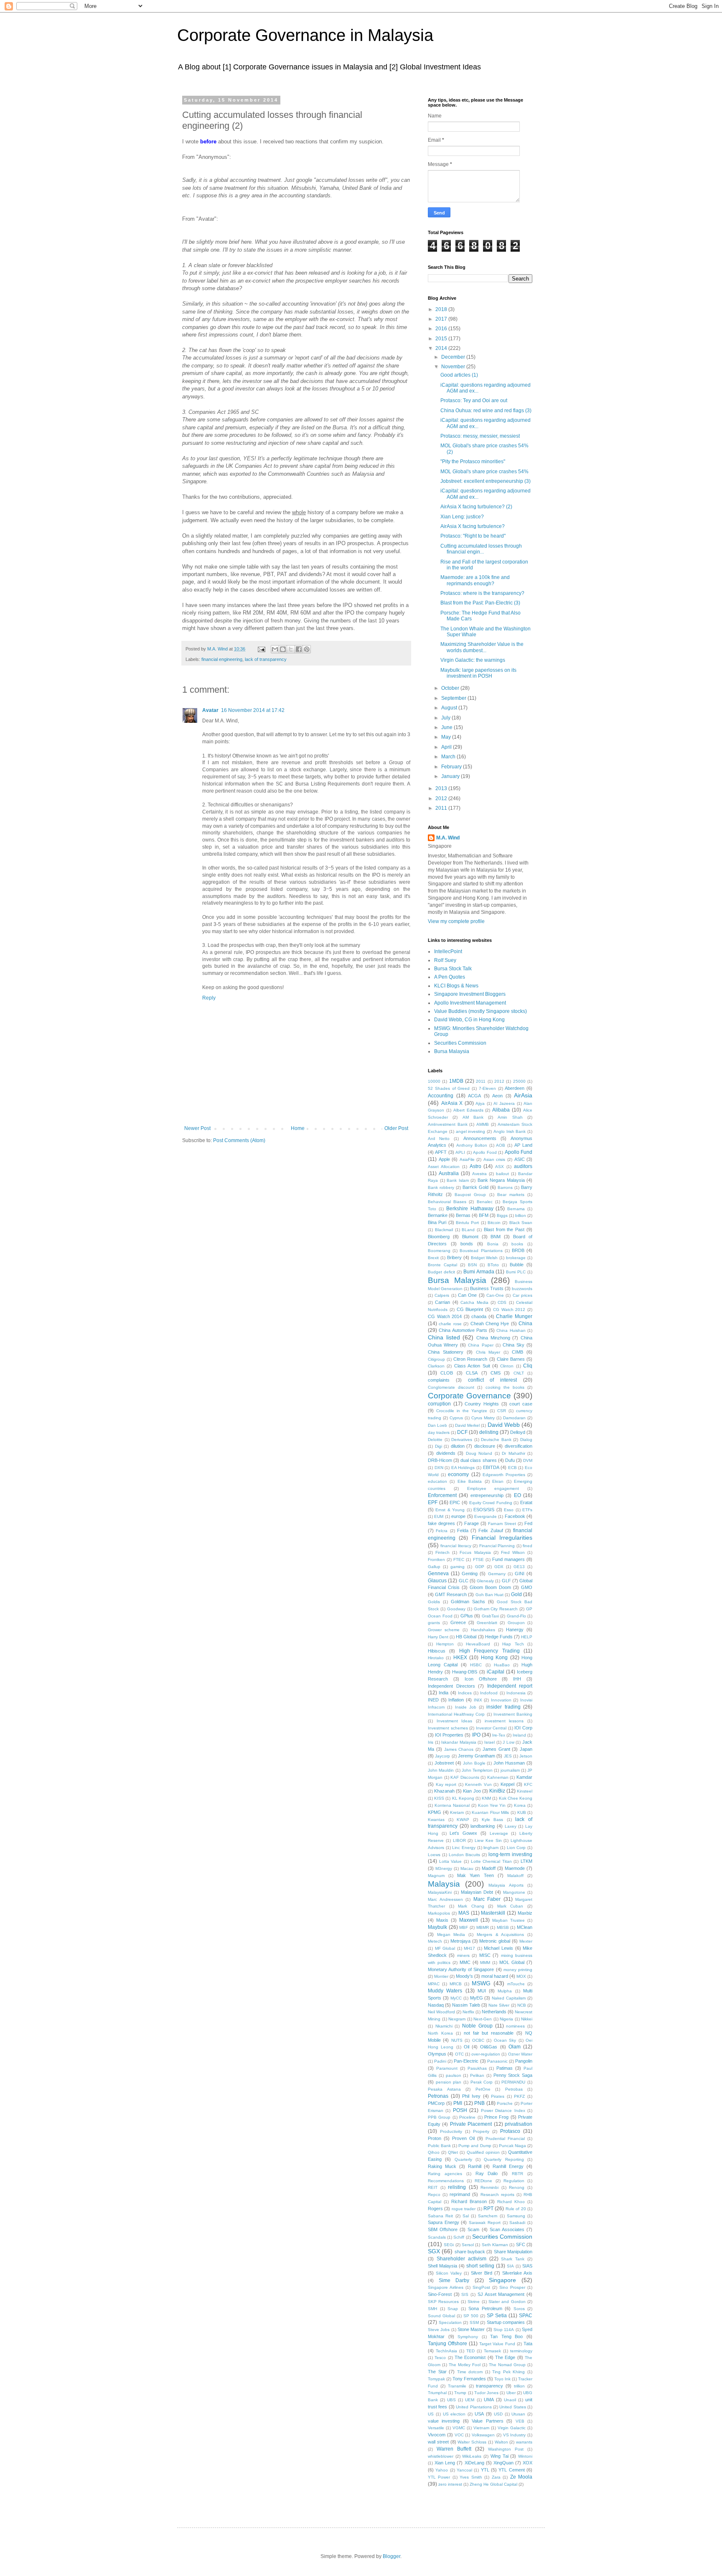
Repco (434, 2195)
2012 (442, 798)
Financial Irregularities (502, 1538)
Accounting (441, 1096)
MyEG (477, 1998)
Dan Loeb (437, 1425)
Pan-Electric (466, 2061)
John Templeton (477, 1770)
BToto (493, 1265)
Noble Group (477, 2026)
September (454, 698)
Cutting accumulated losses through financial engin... (481, 549)
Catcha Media (474, 1302)
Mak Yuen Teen (475, 1875)
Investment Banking (513, 1714)
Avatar (210, 710)
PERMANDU (513, 2082)
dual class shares (478, 1460)
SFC (521, 2244)
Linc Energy (464, 1848)
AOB (501, 1145)
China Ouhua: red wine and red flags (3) (486, 411)
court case (521, 1404)
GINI (520, 1574)
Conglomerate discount (451, 1387)
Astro (475, 1166)
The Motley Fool (465, 2365)
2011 (442, 808)
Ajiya (480, 1103)
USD (498, 2414)
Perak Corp (482, 2082)
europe (458, 1516)
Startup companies (506, 2322)
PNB (479, 2103)
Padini (440, 2061)
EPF (433, 1502)
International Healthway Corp (456, 1714)
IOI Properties (449, 1735)
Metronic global (495, 1941)
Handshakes (483, 1630)
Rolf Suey (445, 960)
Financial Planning (497, 1546)
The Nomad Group (507, 2365)
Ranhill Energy (508, 2166)
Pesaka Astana (444, 2089)
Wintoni (525, 2456)
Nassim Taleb (466, 2005)
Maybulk (437, 1927)
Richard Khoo (511, 2202)
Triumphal (437, 2393)
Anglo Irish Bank (510, 1131)
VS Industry (515, 2435)
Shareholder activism (461, 2259)
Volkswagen (483, 2435)
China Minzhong (493, 1338)
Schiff (459, 2237)
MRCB (456, 1984)
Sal (466, 2216)
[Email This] (275, 649)
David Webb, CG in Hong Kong (469, 1020)
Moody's (464, 1976)
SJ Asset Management (501, 2294)
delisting (489, 1432)
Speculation (450, 2322)
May (447, 737)
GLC (464, 1581)
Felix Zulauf (491, 1530)
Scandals (437, 2237)
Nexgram (457, 2019)
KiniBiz (497, 1791)
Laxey (511, 1826)
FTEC (459, 1560)
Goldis (434, 1602)
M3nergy (444, 1868)
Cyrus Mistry (483, 1418)
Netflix (468, 2012)
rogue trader (464, 2209)
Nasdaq (436, 2005)
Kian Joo (472, 1791)
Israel (489, 1742)
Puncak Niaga (512, 2146)
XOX (528, 2463)
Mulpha (505, 1991)
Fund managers (508, 1559)
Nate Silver (499, 2005)
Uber (511, 2393)
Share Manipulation (513, 2252)
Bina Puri (437, 1222)
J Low (508, 1742)
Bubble (517, 1265)
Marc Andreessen (445, 1899)
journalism (510, 1770)
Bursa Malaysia (452, 1051)
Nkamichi (444, 2026)
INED (433, 1700)
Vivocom (437, 2435)
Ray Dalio (487, 2173)
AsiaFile (467, 1159)
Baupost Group (470, 1195)
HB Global (466, 1637)
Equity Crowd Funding (491, 1503)
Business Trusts (487, 1288)
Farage (472, 1523)
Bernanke (438, 1215)
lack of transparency (266, 659)
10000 (434, 1081)
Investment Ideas (455, 1721)
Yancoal (464, 2470)
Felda (463, 1530)
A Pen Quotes (450, 977)
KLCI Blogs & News (456, 986)
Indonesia (516, 1693)
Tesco (440, 2358)
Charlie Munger (514, 1316)
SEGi (449, 2245)
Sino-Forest (440, 2294)
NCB (522, 2005)
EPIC (455, 1502)
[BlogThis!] (283, 649)
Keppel (507, 1784)
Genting (470, 1574)
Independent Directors (451, 1686)
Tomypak (436, 2379)
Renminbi (489, 2187)
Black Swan (521, 1223)
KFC (528, 1784)
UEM (470, 2400)
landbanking (483, 1826)
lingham (491, 1848)
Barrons (505, 1187)
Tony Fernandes (469, 2379)
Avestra (479, 1174)
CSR (502, 1411)
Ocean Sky (505, 2040)
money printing (518, 1970)
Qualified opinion (483, 2152)
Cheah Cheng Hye (490, 1324)
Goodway (456, 1609)
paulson (454, 2075)
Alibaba (501, 1110)
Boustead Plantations (481, 1251)
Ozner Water (520, 2054)
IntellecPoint (448, 951)
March (449, 757)
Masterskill (493, 1913)
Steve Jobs (439, 2330)
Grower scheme (444, 1630)
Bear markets (511, 1195)
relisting (457, 2187)
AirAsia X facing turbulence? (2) (476, 507)
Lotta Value (451, 1861)
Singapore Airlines (446, 2287)
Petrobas (514, 2089)
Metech (435, 1941)
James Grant (496, 1749)
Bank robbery (441, 1187)
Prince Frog (496, 2117)
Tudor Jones (486, 2393)
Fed (528, 1523)
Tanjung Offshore (447, 2344)
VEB (520, 2421)
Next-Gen (483, 2019)
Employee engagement (493, 1488)
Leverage (499, 1833)
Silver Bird (482, 2273)
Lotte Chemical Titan (491, 1861)
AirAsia (523, 1095)
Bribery (454, 1257)
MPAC (434, 1984)
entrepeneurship (487, 1495)
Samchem (488, 2216)
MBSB (503, 1927)
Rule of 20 (516, 2209)
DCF (462, 1432)
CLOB (447, 1373)
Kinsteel (525, 1791)
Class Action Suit (472, 1366)
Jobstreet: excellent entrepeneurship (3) (486, 481)
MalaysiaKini (440, 1892)
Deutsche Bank (496, 1440)
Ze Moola (521, 2477)
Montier (441, 1976)
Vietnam (481, 2428)
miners (463, 1955)
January (451, 776)
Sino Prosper (512, 2287)
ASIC (520, 1159)
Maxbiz (525, 1913)
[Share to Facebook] (299, 649)
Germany (497, 1574)
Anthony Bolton (472, 1145)
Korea (520, 1805)
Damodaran (514, 1418)
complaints (439, 1380)
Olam (515, 2047)
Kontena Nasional (452, 1805)
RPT (488, 2209)
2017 (442, 319)
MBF (464, 1927)
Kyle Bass (493, 1820)
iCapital (496, 1672)
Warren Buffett (454, 2449)
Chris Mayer (488, 1352)
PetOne (483, 2089)
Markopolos (439, 1913)
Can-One (495, 1295)
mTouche (516, 1984)
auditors (523, 1166)
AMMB (483, 1124)
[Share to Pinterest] (307, 649)
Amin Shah (510, 1117)
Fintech (442, 1552)
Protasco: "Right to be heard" (473, 536)
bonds (467, 1244)
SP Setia (497, 2316)
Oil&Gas (489, 2047)
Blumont (470, 1237)
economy (458, 1474)
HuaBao (502, 1665)
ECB (512, 1468)
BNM (496, 1237)
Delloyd (518, 1432)
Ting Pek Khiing (508, 2372)
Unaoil (510, 2400)
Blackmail (444, 1230)
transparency (489, 2386)
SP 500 (471, 2316)
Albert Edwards (468, 1110)
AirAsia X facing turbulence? (473, 526)
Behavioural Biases (447, 1202)
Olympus (437, 2054)
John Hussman (509, 1763)
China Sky (514, 1345)
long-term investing (510, 1854)
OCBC (478, 2040)
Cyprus (456, 1418)
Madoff (489, 1868)
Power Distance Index (503, 2111)
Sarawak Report (485, 2223)
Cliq (528, 1366)
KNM (486, 1798)
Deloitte (435, 1440)
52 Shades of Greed (449, 1088)
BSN (472, 1265)
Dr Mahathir (514, 1453)
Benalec (485, 1202)
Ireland (519, 1735)
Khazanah (444, 1791)
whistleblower (441, 2456)
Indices (465, 1693)
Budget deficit (441, 1272)
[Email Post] (261, 649)
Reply (209, 998)
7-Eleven (487, 1088)
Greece (458, 1622)
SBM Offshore (443, 2229)
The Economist (470, 2357)
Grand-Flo (516, 1616)
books (517, 1244)
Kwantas (436, 1820)
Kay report (446, 1784)
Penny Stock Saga (513, 2075)
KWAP (463, 1820)
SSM (474, 2322)
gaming (458, 1567)
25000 (519, 1081)
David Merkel (467, 1425)
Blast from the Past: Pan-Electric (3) (480, 603)
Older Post (396, 1128)
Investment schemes (448, 1728)
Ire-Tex (499, 1735)
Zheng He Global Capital (493, 2484)
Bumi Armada (479, 1272)
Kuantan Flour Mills (490, 1812)
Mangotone (514, 1892)
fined (528, 1546)
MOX (521, 1976)
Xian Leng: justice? (462, 517)
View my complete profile (456, 921)
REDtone (483, 2181)
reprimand (460, 2194)
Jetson (526, 1756)
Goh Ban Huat (489, 1595)
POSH (460, 2110)
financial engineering (222, 659)
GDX (499, 1567)
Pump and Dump (475, 2146)
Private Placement (471, 2124)
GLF (506, 1581)
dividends (446, 1453)
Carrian (442, 1302)
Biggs (502, 1215)
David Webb (504, 1425)
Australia (449, 1173)
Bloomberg (439, 1237)
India (444, 1693)
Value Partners (487, 2421)
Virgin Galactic (512, 2428)
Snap (453, 2309)
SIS (465, 2294)
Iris (431, 1742)
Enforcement (442, 1495)
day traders (439, 1432)
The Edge (505, 2357)
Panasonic (497, 2061)
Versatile (436, 2428)
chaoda (479, 1316)
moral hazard (495, 1976)
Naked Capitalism (509, 1998)
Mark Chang (471, 1906)
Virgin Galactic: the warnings (473, 660)
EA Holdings (463, 1468)
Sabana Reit (440, 2216)
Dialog (526, 1440)
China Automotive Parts (463, 1330)
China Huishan (511, 1330)
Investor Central (491, 1728)
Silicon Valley (449, 2273)
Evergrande (486, 1516)
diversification (519, 1446)
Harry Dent (438, 1637)
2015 (442, 339)
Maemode (515, 1868)
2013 (442, 788)
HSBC (476, 1665)
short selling (480, 2266)
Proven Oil (463, 2138)
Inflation (456, 1700)
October (451, 688)
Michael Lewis (498, 1948)
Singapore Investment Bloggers (470, 994)
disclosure (485, 1446)
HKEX (460, 1658)
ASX (500, 1167)
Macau (467, 1868)
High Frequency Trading (489, 1651)
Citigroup (436, 1359)
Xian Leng (445, 2463)
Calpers (442, 1295)
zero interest (450, 2484)
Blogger (392, 2556)
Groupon (516, 1623)
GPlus (467, 1616)
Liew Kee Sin (488, 1840)
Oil (467, 2047)
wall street (438, 2442)
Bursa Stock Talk (453, 969)
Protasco (510, 2131)
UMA (489, 2400)
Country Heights (482, 1404)
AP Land (523, 1145)
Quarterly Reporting (504, 2159)
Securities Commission (460, 1043)
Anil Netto (439, 1139)
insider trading (503, 1707)
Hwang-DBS (465, 1672)
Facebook (515, 1516)
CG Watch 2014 (445, 1316)
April (447, 747)
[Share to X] (291, 649)
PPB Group (439, 2117)
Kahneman (498, 1777)
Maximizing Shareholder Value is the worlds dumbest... (482, 647)
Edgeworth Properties (504, 1475)
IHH (517, 1679)
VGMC (459, 2428)
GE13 (519, 1567)
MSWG (481, 1983)
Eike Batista (470, 1481)
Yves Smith (471, 2477)
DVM (528, 1460)
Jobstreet (444, 1763)
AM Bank (473, 1117)
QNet (453, 2152)
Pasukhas (477, 2068)
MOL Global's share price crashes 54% (484, 472)
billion (521, 1215)
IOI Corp (523, 1728)
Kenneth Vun (478, 1784)
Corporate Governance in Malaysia (305, 35)
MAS (464, 1913)
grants (434, 1623)
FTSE (478, 1560)
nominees (515, 2026)
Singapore (502, 2280)
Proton (435, 2138)
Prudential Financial (505, 2139)
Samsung (516, 2216)
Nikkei (527, 2019)
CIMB (517, 1352)
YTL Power (439, 2477)
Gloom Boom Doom (490, 1587)
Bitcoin (494, 1223)
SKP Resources (443, 2302)
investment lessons (504, 1721)
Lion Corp (516, 1848)
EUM (439, 1516)
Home (298, 1128)
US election (454, 2414)
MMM (485, 1963)
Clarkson (436, 1366)
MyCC (456, 1998)
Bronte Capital (442, 1265)
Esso (509, 1510)
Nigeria (506, 2019)
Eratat (526, 1502)
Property (481, 2131)
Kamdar (524, 1777)
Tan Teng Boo (506, 2336)
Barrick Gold (475, 1187)
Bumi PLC (516, 1272)
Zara (496, 2477)
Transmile (457, 2386)
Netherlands (494, 2012)
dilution (458, 1446)
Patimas (505, 2068)
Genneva (438, 1574)
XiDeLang (474, 2463)
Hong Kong (494, 1658)
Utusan (518, 2414)
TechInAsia (446, 2351)
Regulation (514, 2181)
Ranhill (475, 2166)
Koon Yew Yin (492, 1805)
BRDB (518, 1250)
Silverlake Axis (517, 2273)
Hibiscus (437, 1651)
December (454, 357)
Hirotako (436, 1658)
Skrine (474, 2302)
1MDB (456, 1081)
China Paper (480, 1345)
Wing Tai (500, 2456)
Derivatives (462, 1440)
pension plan (449, 2082)
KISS (439, 1798)
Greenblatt (487, 1623)
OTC (459, 2054)
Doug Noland (479, 1453)
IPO (476, 1735)
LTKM (526, 1861)
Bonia (493, 1244)
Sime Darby (454, 2280)
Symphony (468, 2337)
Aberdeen (515, 1088)
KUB (522, 1812)
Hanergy (515, 1630)
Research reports (497, 2195)
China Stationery (446, 1352)
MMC (465, 1962)
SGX (434, 2251)
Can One (467, 1295)
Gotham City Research (496, 1609)
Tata (528, 2344)
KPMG (435, 1812)
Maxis (442, 1920)
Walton (501, 2442)
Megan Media (451, 1935)
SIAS (527, 2266)
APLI (460, 1152)
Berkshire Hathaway (470, 1209)
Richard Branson (469, 2201)
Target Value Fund (497, 2344)
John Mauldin (441, 1770)
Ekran (498, 1481)
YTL (485, 2470)
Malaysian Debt (477, 1892)
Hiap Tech (513, 1644)
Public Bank (439, 2146)
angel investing (471, 1131)
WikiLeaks (472, 2456)
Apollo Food (485, 1152)
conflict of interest (493, 1380)
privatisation (519, 2124)
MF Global (445, 1948)
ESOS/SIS (484, 1510)
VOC (459, 2435)
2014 (442, 348)
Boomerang (439, 1251)
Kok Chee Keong (516, 1798)
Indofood (489, 1693)
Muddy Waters (445, 1991)
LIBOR (459, 1840)
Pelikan (477, 2075)
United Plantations (474, 2407)
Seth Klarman (495, 2245)
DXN (439, 1468)
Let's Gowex (463, 1833)
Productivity (451, 2131)
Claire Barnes (511, 1359)
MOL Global (512, 1962)
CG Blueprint (470, 1309)
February (452, 767)
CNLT (519, 1373)
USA (479, 2414)
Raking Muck (442, 2166)
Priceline (467, 2117)
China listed (444, 1337)
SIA (510, 2266)
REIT (433, 2187)
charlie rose (450, 1324)
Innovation (501, 1700)
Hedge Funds (499, 1637)
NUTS (457, 2040)
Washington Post (506, 2449)
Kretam (457, 1812)
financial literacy (456, 1546)
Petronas (438, 2096)
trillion (519, 2386)
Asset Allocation (444, 1167)
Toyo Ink (502, 2379)
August (450, 708)
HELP (527, 1637)
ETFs (527, 1510)
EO (517, 1495)
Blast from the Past (504, 1229)
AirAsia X (452, 1103)
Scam (473, 2229)
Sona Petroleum (485, 2308)
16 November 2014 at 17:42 (253, 710)
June (447, 727)
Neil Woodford (441, 2012)
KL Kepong (463, 1798)
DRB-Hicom (440, 1460)
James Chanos (459, 1749)
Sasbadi (517, 2223)
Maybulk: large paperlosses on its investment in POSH (478, 673)
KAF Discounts (465, 1777)
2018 (442, 309)
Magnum (436, 1876)
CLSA (472, 1373)
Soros (519, 2309)
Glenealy (485, 1581)
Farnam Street (502, 1524)
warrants (524, 2442)
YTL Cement (511, 2470)
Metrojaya (460, 1941)
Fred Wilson (513, 1552)
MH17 (469, 1948)
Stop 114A (504, 2330)
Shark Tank (513, 2259)
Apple (444, 1159)
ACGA (474, 1096)
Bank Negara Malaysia (501, 1180)
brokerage (516, 1258)
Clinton (507, 1366)
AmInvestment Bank (448, 1124)
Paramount (447, 2068)
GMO (527, 1587)
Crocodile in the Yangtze (462, 1411)
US (431, 2414)
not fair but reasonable (489, 2033)
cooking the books (505, 1387)
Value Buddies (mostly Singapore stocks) (480, 1011)
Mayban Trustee (508, 1920)
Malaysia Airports (506, 1885)
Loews (434, 1855)
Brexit (433, 1258)
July (446, 718)
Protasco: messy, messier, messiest (480, 436)
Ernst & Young (450, 1510)
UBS (451, 2400)
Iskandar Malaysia (459, 1742)
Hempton (445, 1644)
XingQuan (503, 2463)
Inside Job (466, 1707)
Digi (439, 1446)
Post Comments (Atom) (239, 1140)
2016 (442, 329)
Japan (526, 1749)
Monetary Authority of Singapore (461, 1969)
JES (508, 1756)
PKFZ (519, 2096)
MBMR (483, 1927)
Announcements (480, 1138)
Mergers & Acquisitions (500, 1935)
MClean (525, 1927)
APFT (441, 1152)
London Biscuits (464, 1855)
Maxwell (469, 1920)
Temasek (492, 2351)
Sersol (468, 2245)
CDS (502, 1302)
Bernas (463, 1215)
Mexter (526, 1941)
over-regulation (486, 2054)
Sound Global (441, 2316)
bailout (502, 1174)
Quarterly (463, 2159)
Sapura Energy (444, 2222)
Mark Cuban (510, 1906)
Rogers (435, 2209)
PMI (458, 2103)
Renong (517, 2187)
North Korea (440, 2033)
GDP (480, 1567)
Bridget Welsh (484, 1258)
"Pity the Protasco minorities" (473, 462)
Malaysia (444, 1884)
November (454, 367)
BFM (484, 1215)
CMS (496, 1373)
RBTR (517, 2174)
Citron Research (470, 1359)
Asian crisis (494, 1159)
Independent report (510, 1686)
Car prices (522, 1295)
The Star (437, 2372)
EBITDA (491, 1467)
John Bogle (474, 1763)
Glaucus (437, 1581)
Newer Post (197, 1128)
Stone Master (471, 2329)
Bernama (516, 1209)
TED (470, 2351)
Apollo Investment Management (470, 1003)
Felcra (442, 1531)
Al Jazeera (504, 1103)
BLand (468, 1230)
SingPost (481, 2287)
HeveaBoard (478, 1644)
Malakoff (515, 1876)
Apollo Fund (519, 1152)
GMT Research (451, 1594)
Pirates (498, 2096)
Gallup (434, 1567)
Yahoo (442, 2470)
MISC (485, 1955)
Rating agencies (445, 2174)
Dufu (510, 1460)
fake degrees (441, 1523)
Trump (460, 2393)
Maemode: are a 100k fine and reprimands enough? (475, 580)
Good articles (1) (459, 375)
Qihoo (434, 2152)
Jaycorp (442, 1756)
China (525, 1324)
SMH (432, 2309)
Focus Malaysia (475, 1552)
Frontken (436, 1560)
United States (512, 2407)
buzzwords (522, 1289)
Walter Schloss (472, 2442)
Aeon (497, 1096)
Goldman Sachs (468, 1602)
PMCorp (436, 2103)
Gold (516, 1594)
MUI (482, 1991)
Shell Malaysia (442, 2266)
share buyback (470, 2252)
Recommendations (446, 2181)
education (437, 1481)
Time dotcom (470, 2372)
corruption (439, 1404)
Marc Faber (487, 1899)
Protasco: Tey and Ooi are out (474, 400)
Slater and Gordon (507, 2302)
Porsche (505, 2103)
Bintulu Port (467, 1223)
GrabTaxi (490, 1616)
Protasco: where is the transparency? (482, 593)
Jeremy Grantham (477, 1756)
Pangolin (524, 2061)
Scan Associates (507, 2229)
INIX (478, 1700)
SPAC (526, 2316)
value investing (444, 2421)
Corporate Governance (469, 1396)
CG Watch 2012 (509, 1310)
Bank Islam (458, 1180)
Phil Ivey (471, 2096)
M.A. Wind (448, 838)
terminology (521, 2351)
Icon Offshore (481, 1679)
